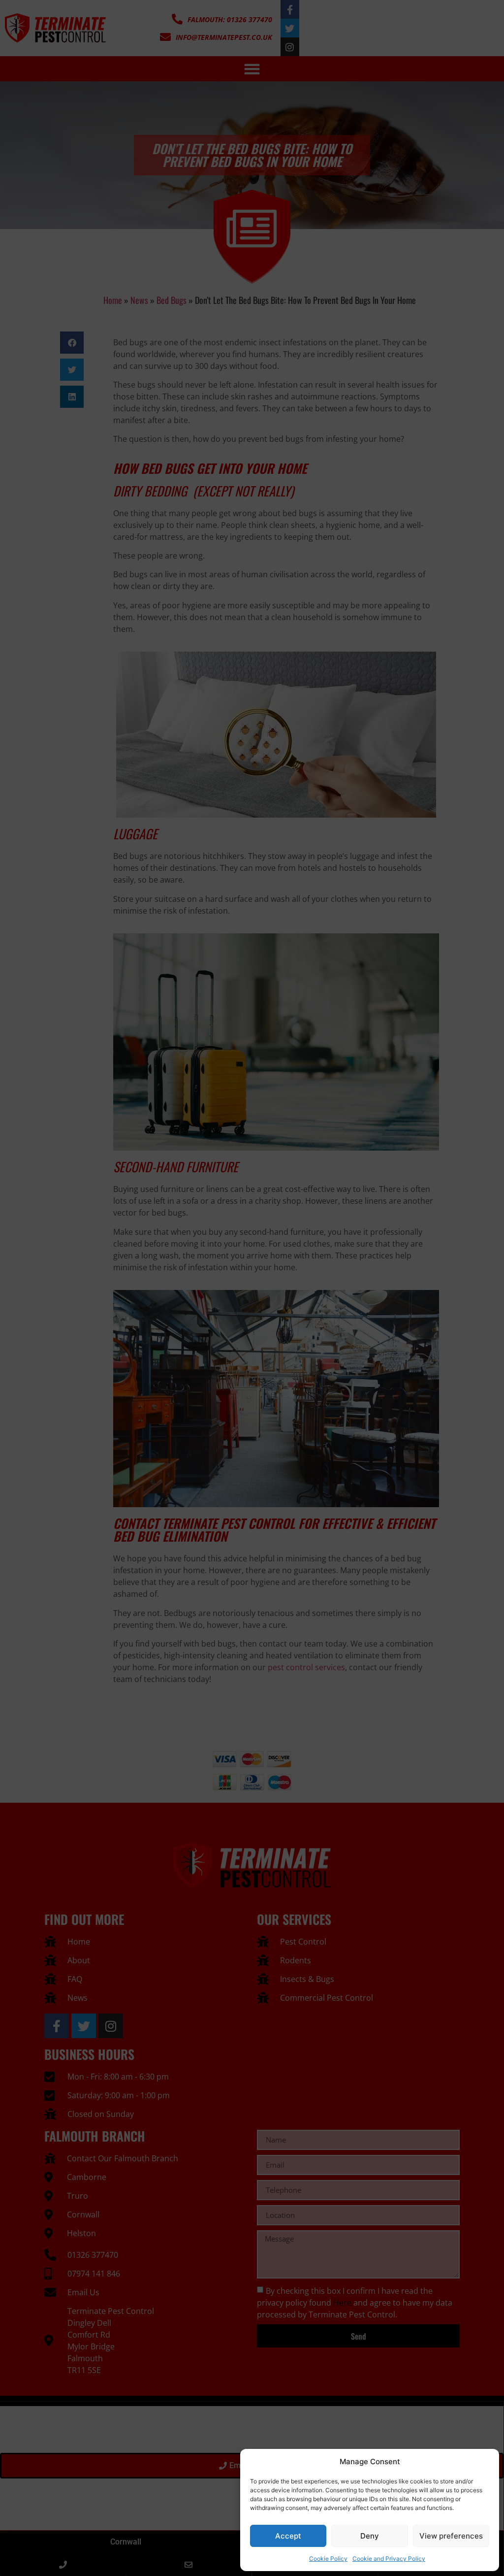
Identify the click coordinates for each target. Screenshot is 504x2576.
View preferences (451, 2536)
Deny (370, 2536)
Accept (288, 2536)
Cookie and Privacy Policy (389, 2559)
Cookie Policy (328, 2559)
